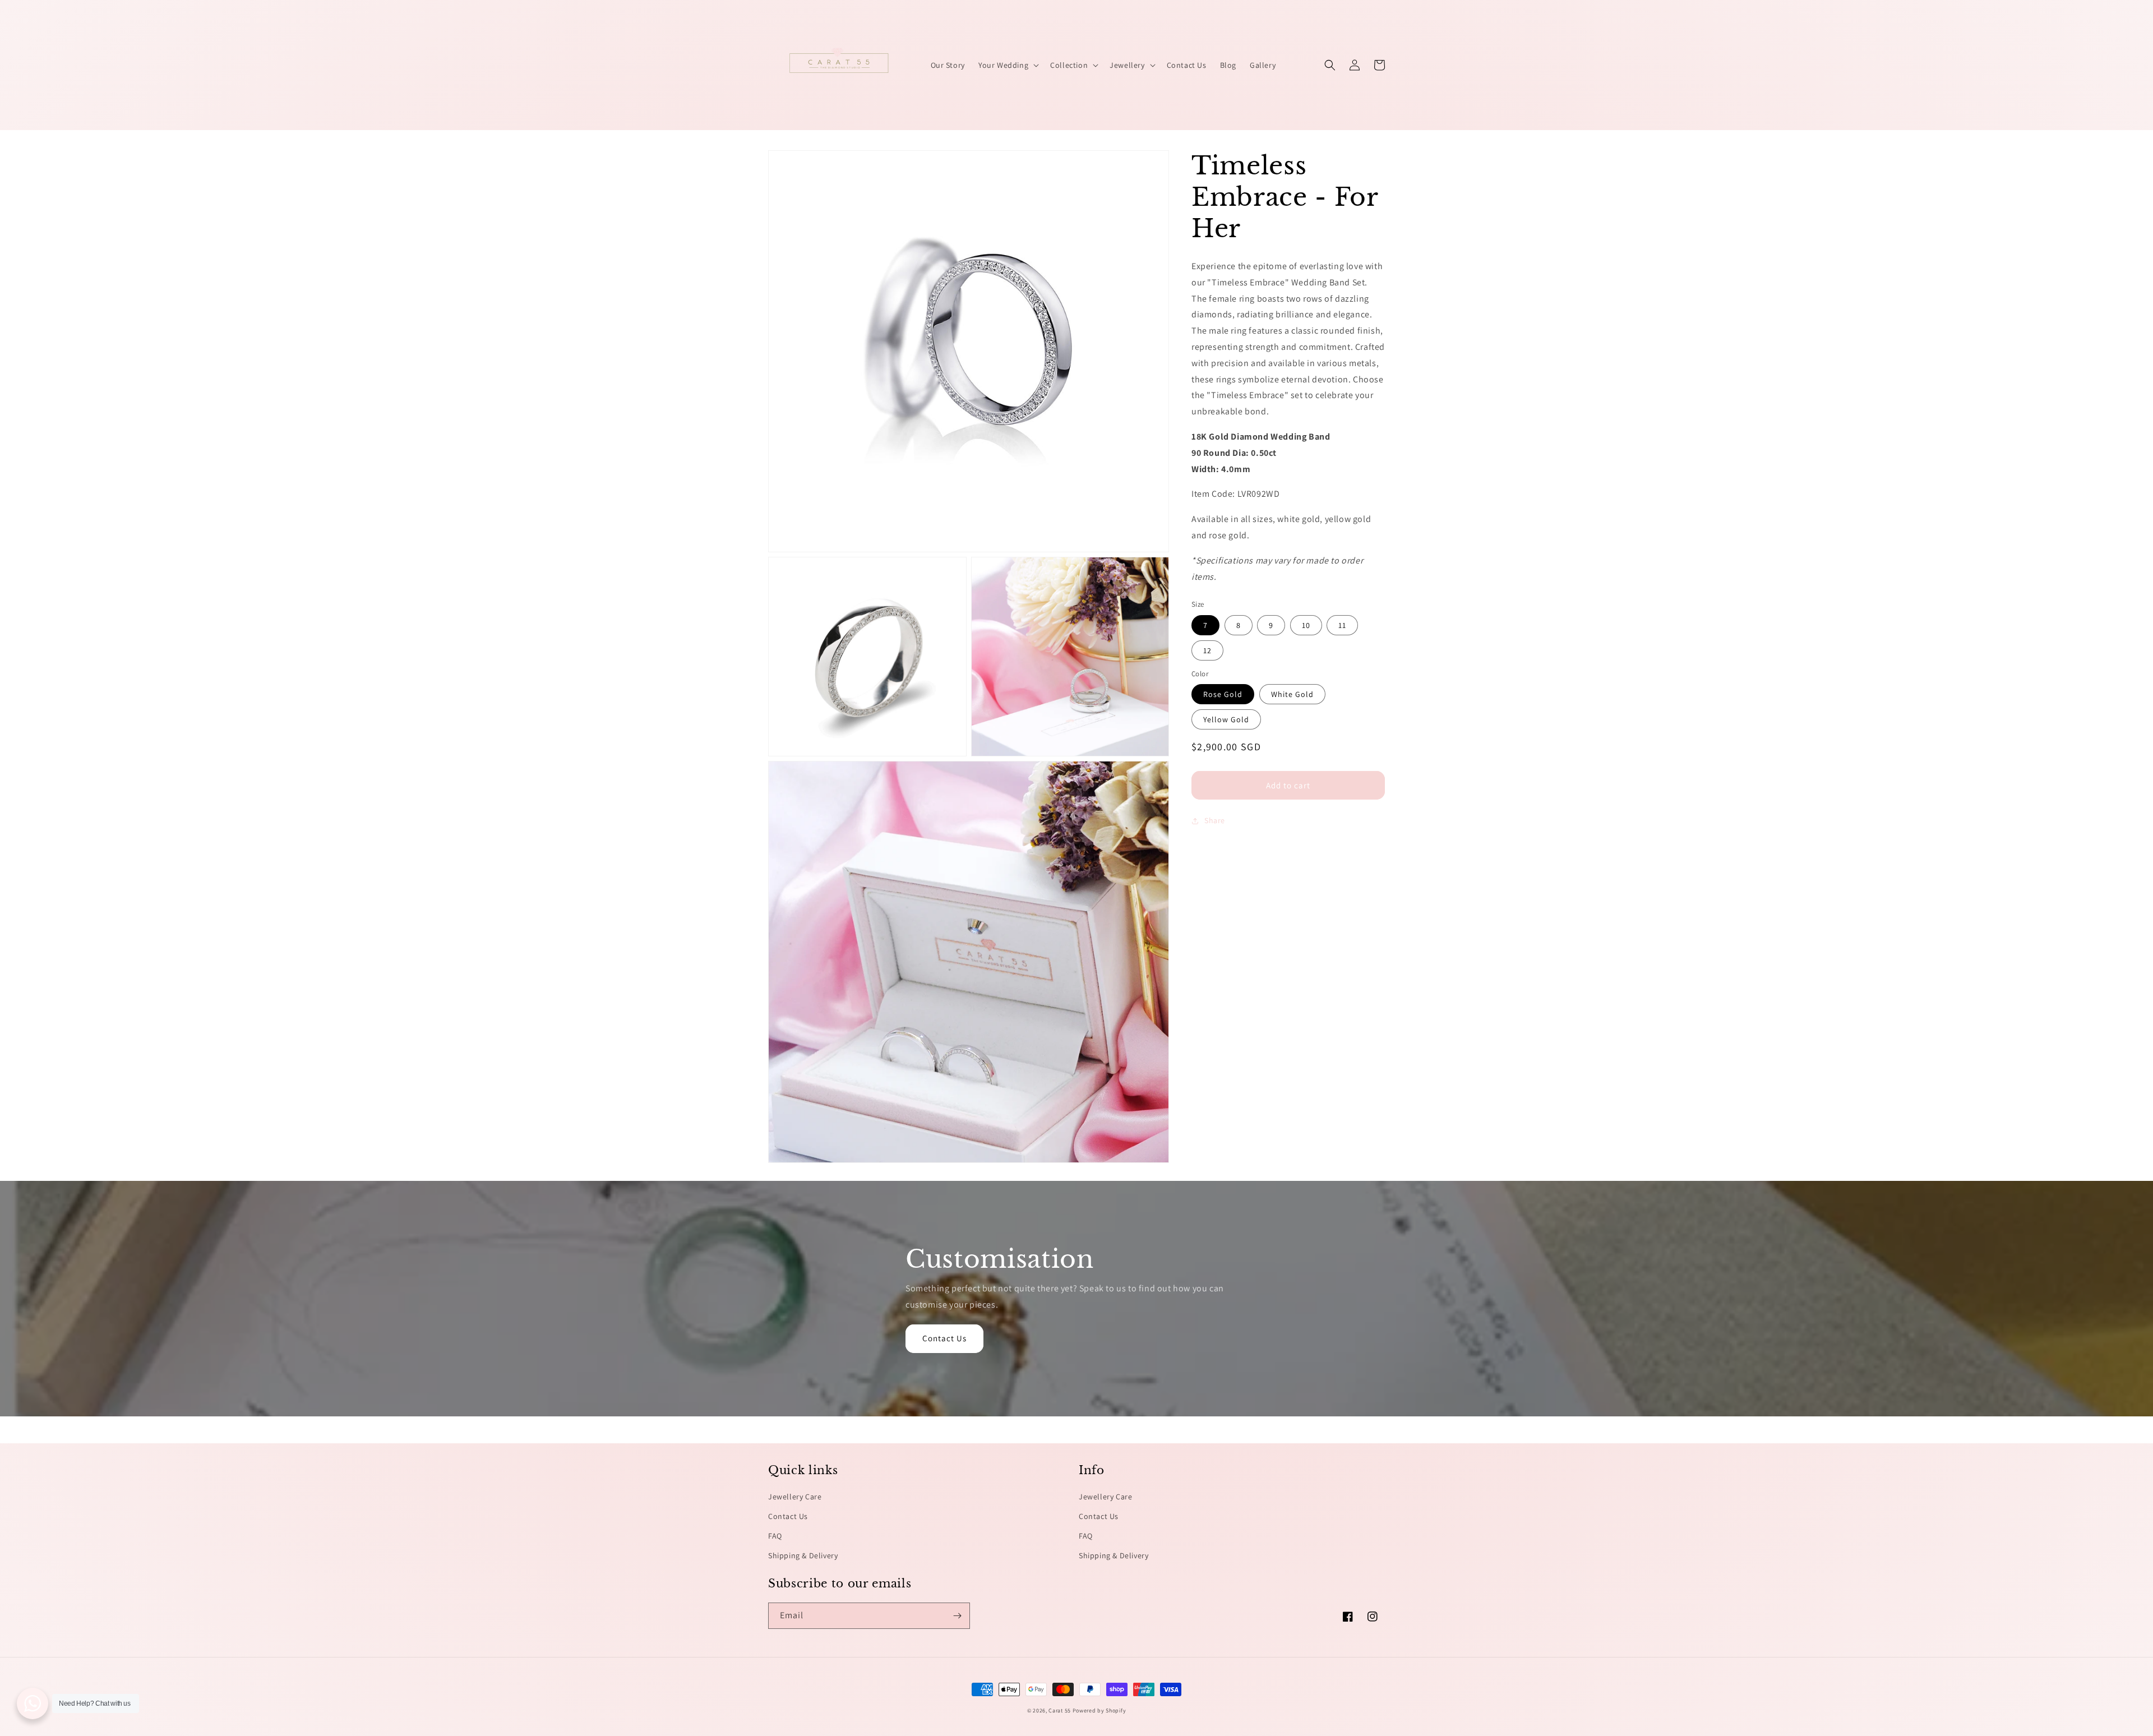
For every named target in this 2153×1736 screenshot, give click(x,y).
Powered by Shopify (1099, 1710)
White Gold (1292, 694)
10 (1306, 625)
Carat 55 (1060, 1710)
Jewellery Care (795, 1497)
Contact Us (944, 1338)
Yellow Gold (1226, 719)
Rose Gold (1223, 694)
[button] (1008, 65)
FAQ (775, 1536)
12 (1207, 650)
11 (1342, 625)
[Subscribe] (957, 1616)
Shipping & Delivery (803, 1555)
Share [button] (1215, 820)
